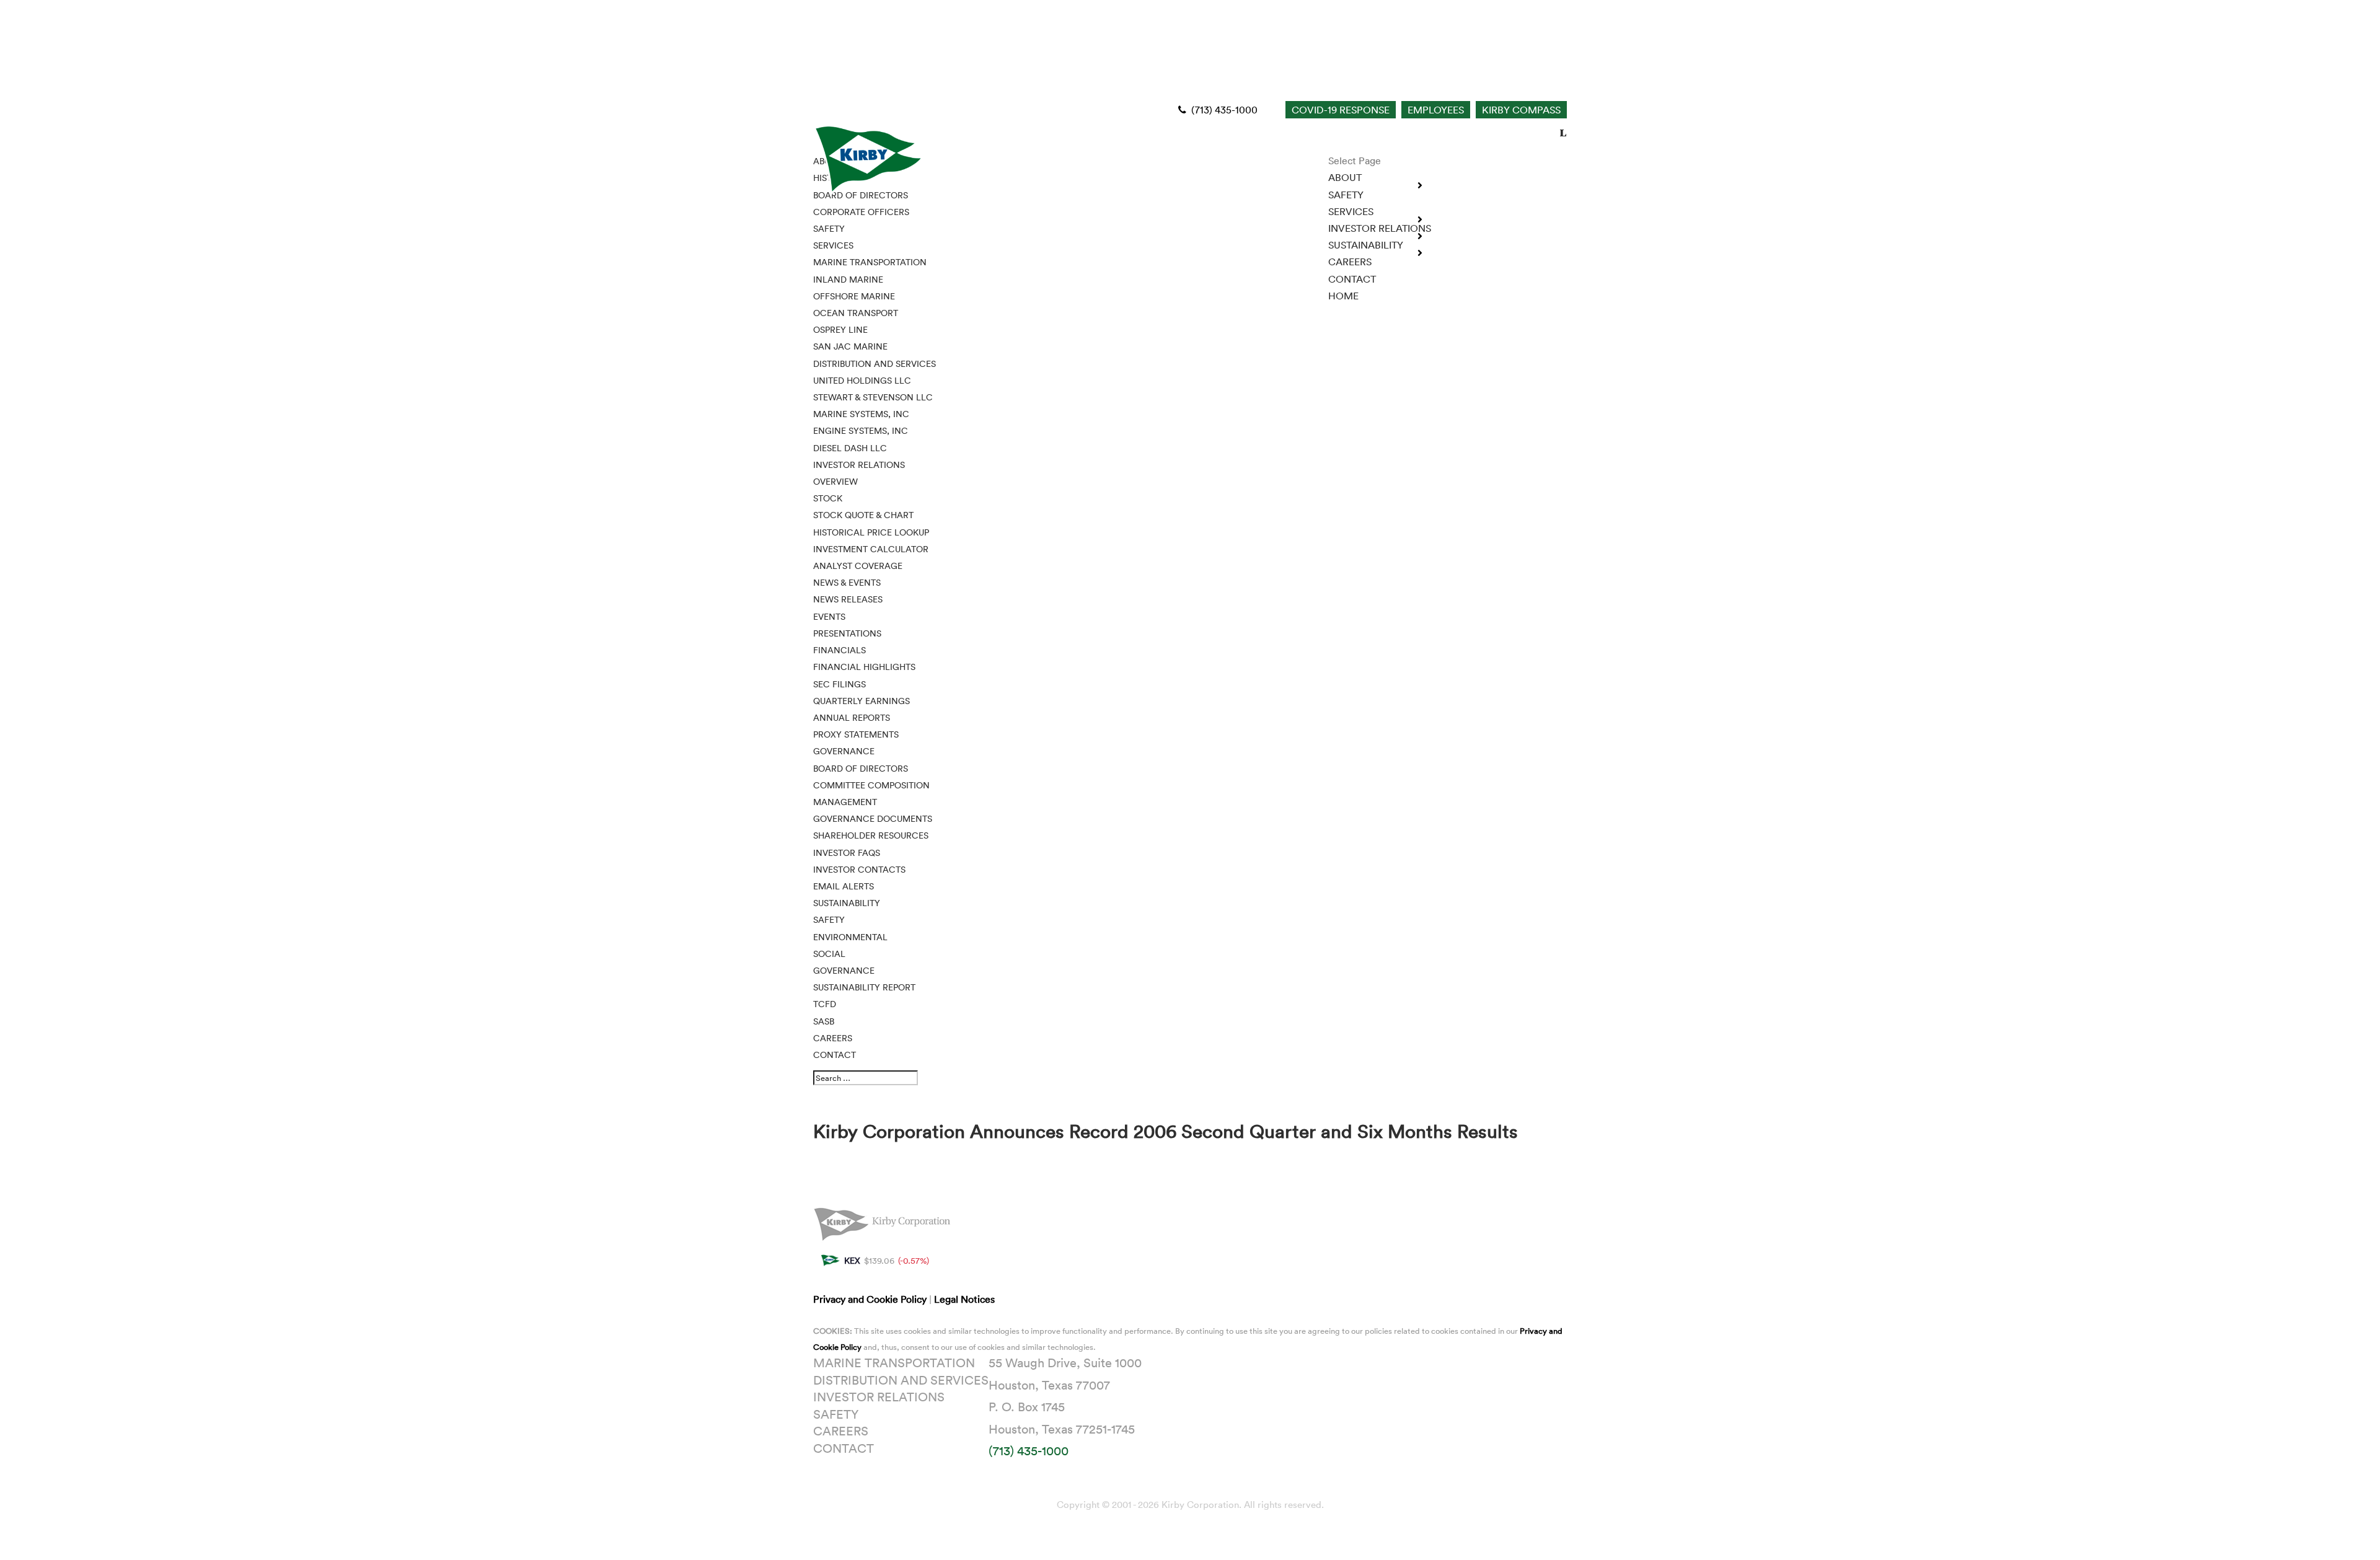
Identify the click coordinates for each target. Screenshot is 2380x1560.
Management (845, 802)
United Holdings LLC (862, 380)
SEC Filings (840, 684)
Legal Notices (964, 1299)
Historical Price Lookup (871, 532)
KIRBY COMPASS (1521, 110)
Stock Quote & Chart (863, 515)
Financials (840, 650)
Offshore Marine (854, 296)
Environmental (850, 937)
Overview (835, 481)
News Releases (848, 599)
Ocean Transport (856, 313)
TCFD (825, 1004)
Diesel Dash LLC (850, 448)
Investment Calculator (871, 549)
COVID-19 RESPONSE (1341, 110)
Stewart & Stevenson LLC (873, 397)
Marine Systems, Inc (861, 414)
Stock (828, 498)
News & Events (847, 582)
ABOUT (1345, 177)
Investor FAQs (847, 853)
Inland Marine (848, 279)
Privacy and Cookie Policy (871, 1299)
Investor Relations (879, 1396)
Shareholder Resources (871, 835)
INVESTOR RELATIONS (859, 465)
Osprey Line (840, 329)
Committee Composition (871, 785)
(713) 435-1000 (1223, 110)
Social (829, 954)
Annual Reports (852, 717)
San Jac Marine (850, 346)
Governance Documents (873, 818)
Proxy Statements (856, 734)
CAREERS (1350, 262)
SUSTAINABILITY (847, 903)
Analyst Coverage (858, 566)
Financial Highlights (864, 667)
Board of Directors (861, 768)
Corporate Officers (861, 212)
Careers (841, 1430)
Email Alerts (844, 886)
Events (829, 616)
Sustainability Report (864, 987)
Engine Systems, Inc (861, 430)
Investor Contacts (859, 869)
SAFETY (1346, 195)
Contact (844, 1448)
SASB (824, 1021)
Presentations (847, 633)
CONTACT (835, 1055)
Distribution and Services (875, 364)
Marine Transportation (870, 262)
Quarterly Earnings (862, 701)
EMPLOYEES (1436, 110)
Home (1343, 296)
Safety (829, 919)
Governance (844, 751)
